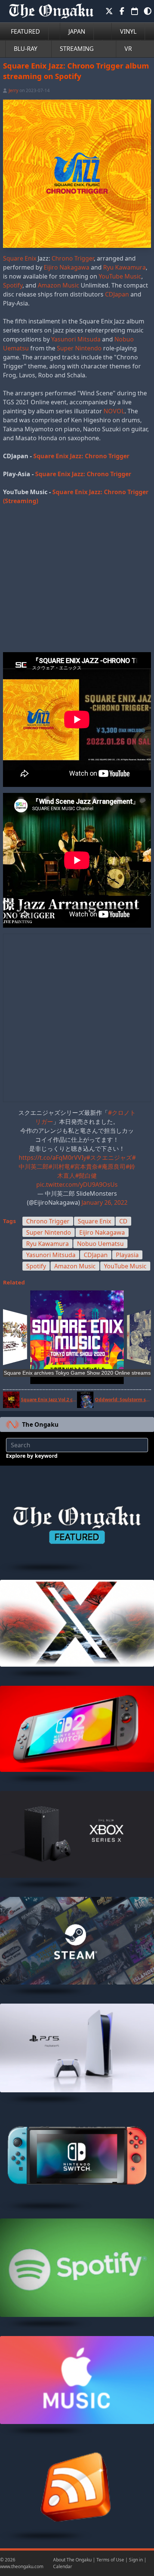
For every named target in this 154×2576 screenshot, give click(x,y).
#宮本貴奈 (84, 1167)
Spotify (13, 285)
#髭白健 (86, 1176)
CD (123, 1221)
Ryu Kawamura (124, 267)
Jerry (13, 90)
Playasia (127, 1255)
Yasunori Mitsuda (76, 339)
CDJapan (117, 294)
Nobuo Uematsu (100, 1244)
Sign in (136, 2560)
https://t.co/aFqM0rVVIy (53, 1158)
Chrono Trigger (73, 258)
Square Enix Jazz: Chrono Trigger (81, 456)
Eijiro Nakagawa (67, 267)
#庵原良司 (112, 1167)
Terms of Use (110, 2560)
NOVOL (114, 411)
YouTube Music (120, 276)
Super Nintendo (79, 348)
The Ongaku (40, 1424)
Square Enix (20, 258)
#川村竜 (59, 1167)
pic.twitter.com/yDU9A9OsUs (77, 1184)
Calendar (63, 2566)
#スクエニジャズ (109, 1158)
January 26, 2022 (104, 1202)
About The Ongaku (72, 2560)
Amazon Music (58, 285)
